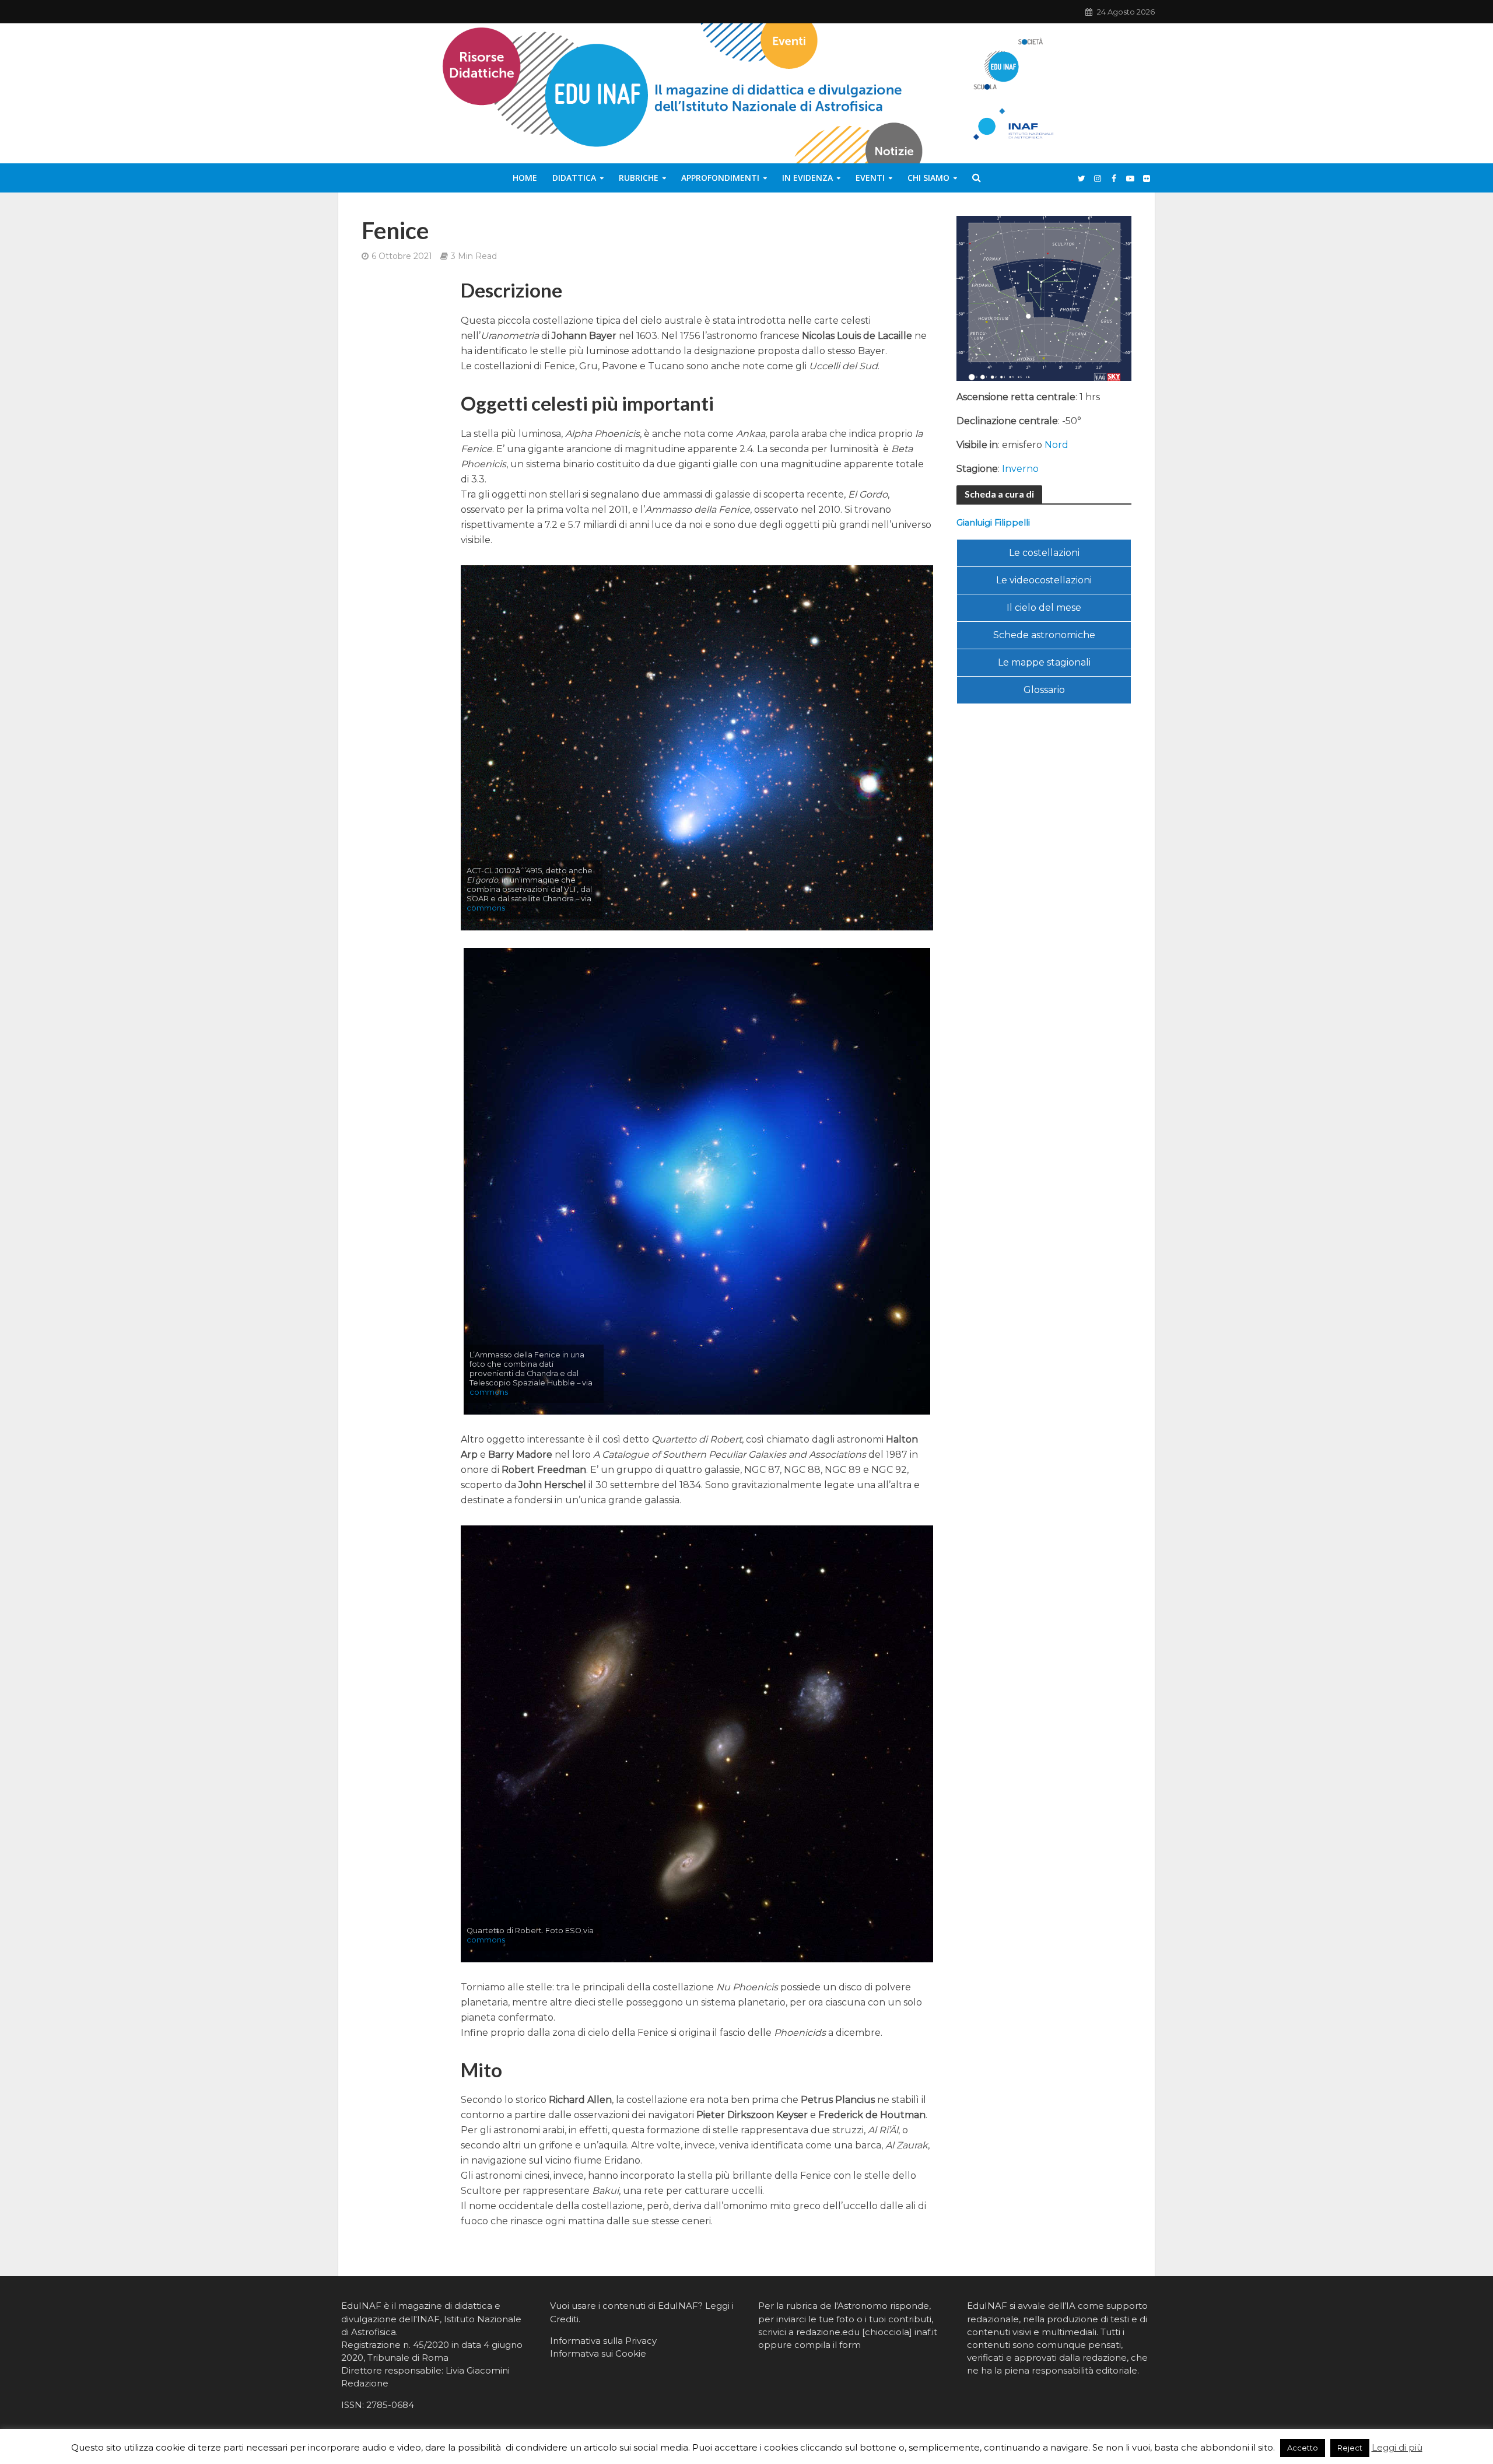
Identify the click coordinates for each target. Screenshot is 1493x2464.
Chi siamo (928, 178)
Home (525, 178)
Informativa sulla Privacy (603, 2341)
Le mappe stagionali (1044, 662)
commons (486, 908)
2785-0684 (390, 2405)
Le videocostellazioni (1044, 580)
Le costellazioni (1044, 553)
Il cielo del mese (1044, 608)
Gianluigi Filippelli (993, 523)
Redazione (365, 2383)
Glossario (1044, 690)
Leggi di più (1397, 2447)
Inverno (1020, 469)
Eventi (870, 178)
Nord (1056, 445)
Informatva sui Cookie (598, 2353)
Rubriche (639, 178)
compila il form (828, 2345)
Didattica (574, 178)
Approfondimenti (720, 178)
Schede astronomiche (1044, 635)
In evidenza (807, 178)
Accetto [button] (1303, 2448)
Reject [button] (1350, 2448)
